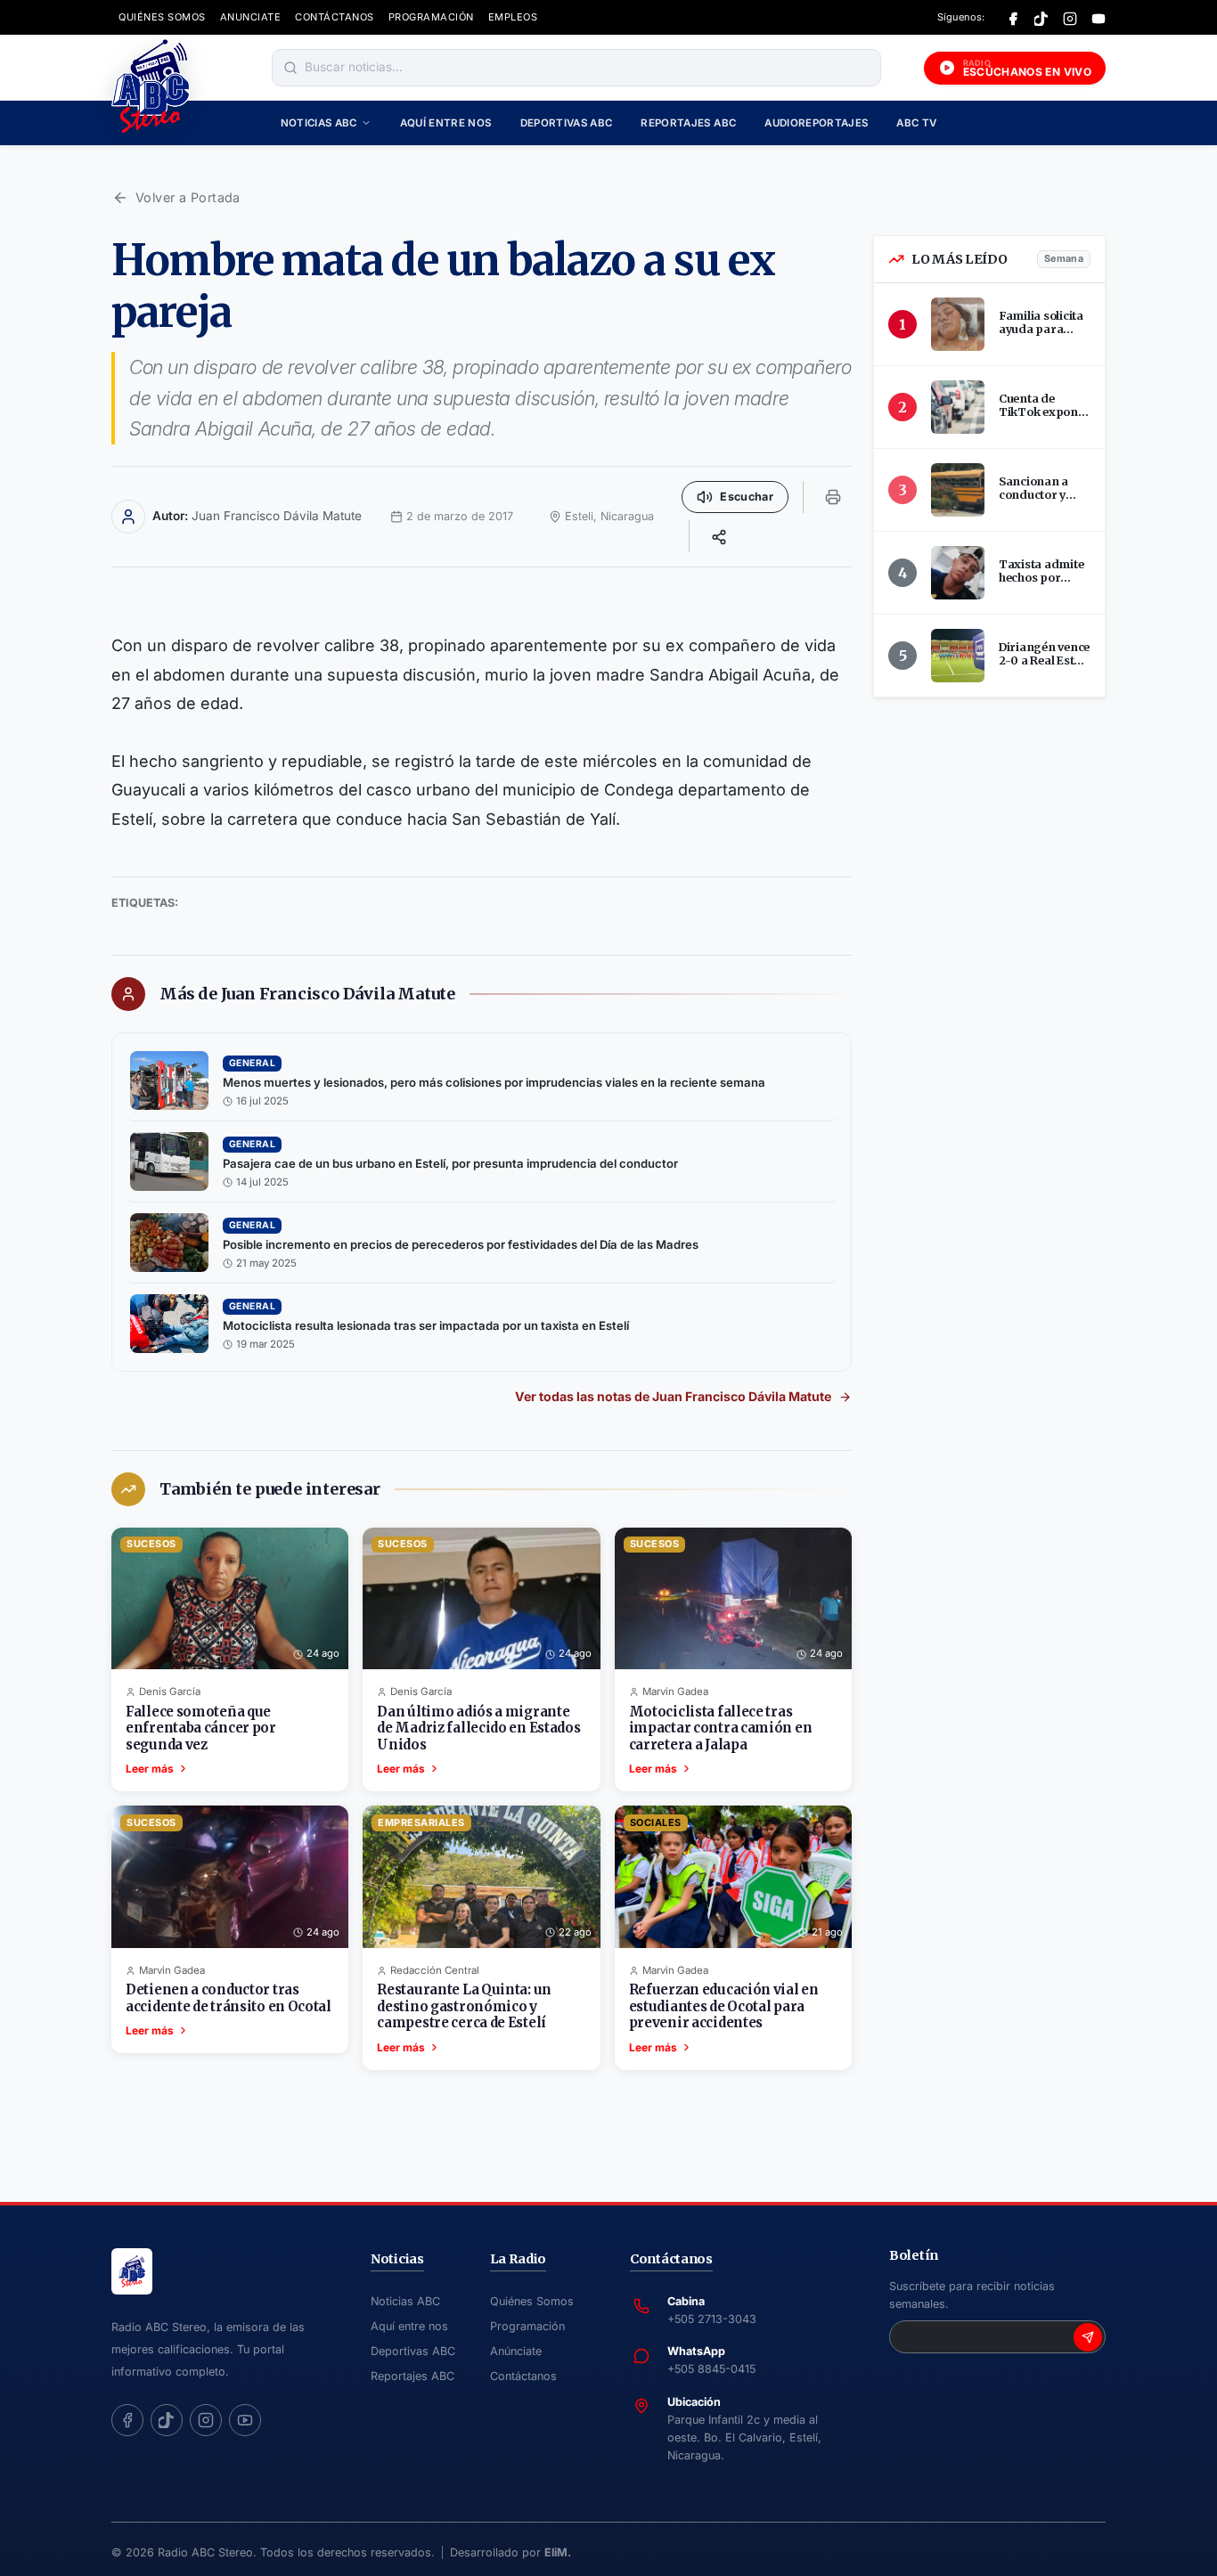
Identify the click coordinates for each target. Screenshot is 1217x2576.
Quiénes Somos (532, 2301)
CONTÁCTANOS (335, 17)
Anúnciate (516, 2351)
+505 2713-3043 (712, 2319)
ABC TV (916, 123)
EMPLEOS (513, 17)
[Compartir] (719, 536)
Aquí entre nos (446, 123)
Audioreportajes (816, 123)
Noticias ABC (319, 123)
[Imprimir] (833, 497)
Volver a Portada (188, 197)
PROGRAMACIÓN (431, 17)
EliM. (558, 2552)
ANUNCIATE (251, 17)
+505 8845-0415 (711, 2369)
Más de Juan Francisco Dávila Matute (307, 994)
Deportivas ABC (567, 123)
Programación (527, 2326)
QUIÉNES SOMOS (162, 17)
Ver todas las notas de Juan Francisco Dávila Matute (673, 1396)
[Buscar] (290, 68)
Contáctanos (523, 2376)
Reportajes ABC (688, 123)
